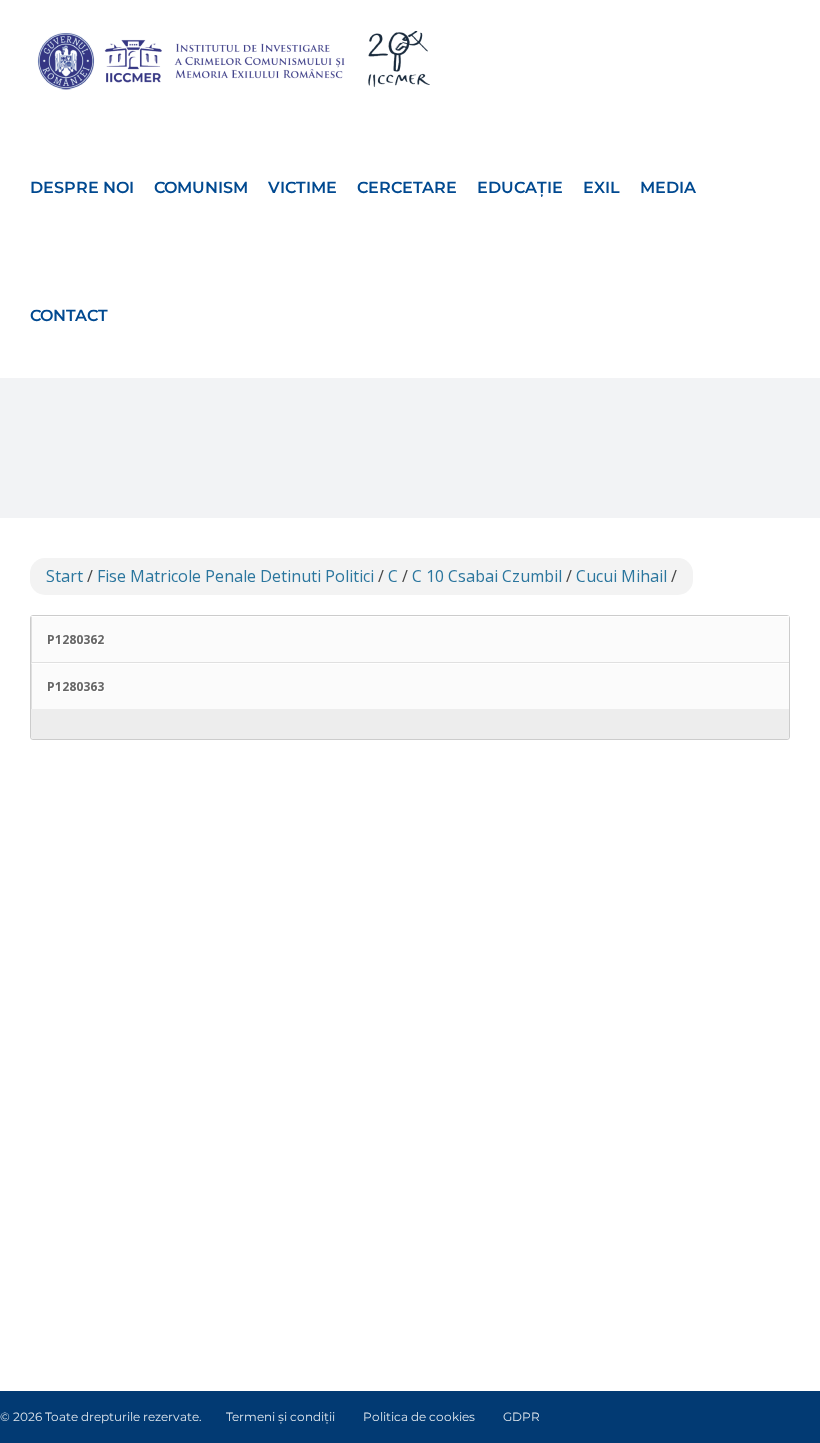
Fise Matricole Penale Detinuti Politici (235, 576)
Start (64, 576)
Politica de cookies (419, 1416)
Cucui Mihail (621, 576)
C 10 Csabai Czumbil (487, 576)
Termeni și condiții (280, 1416)
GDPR (521, 1416)
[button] (134, 314)
